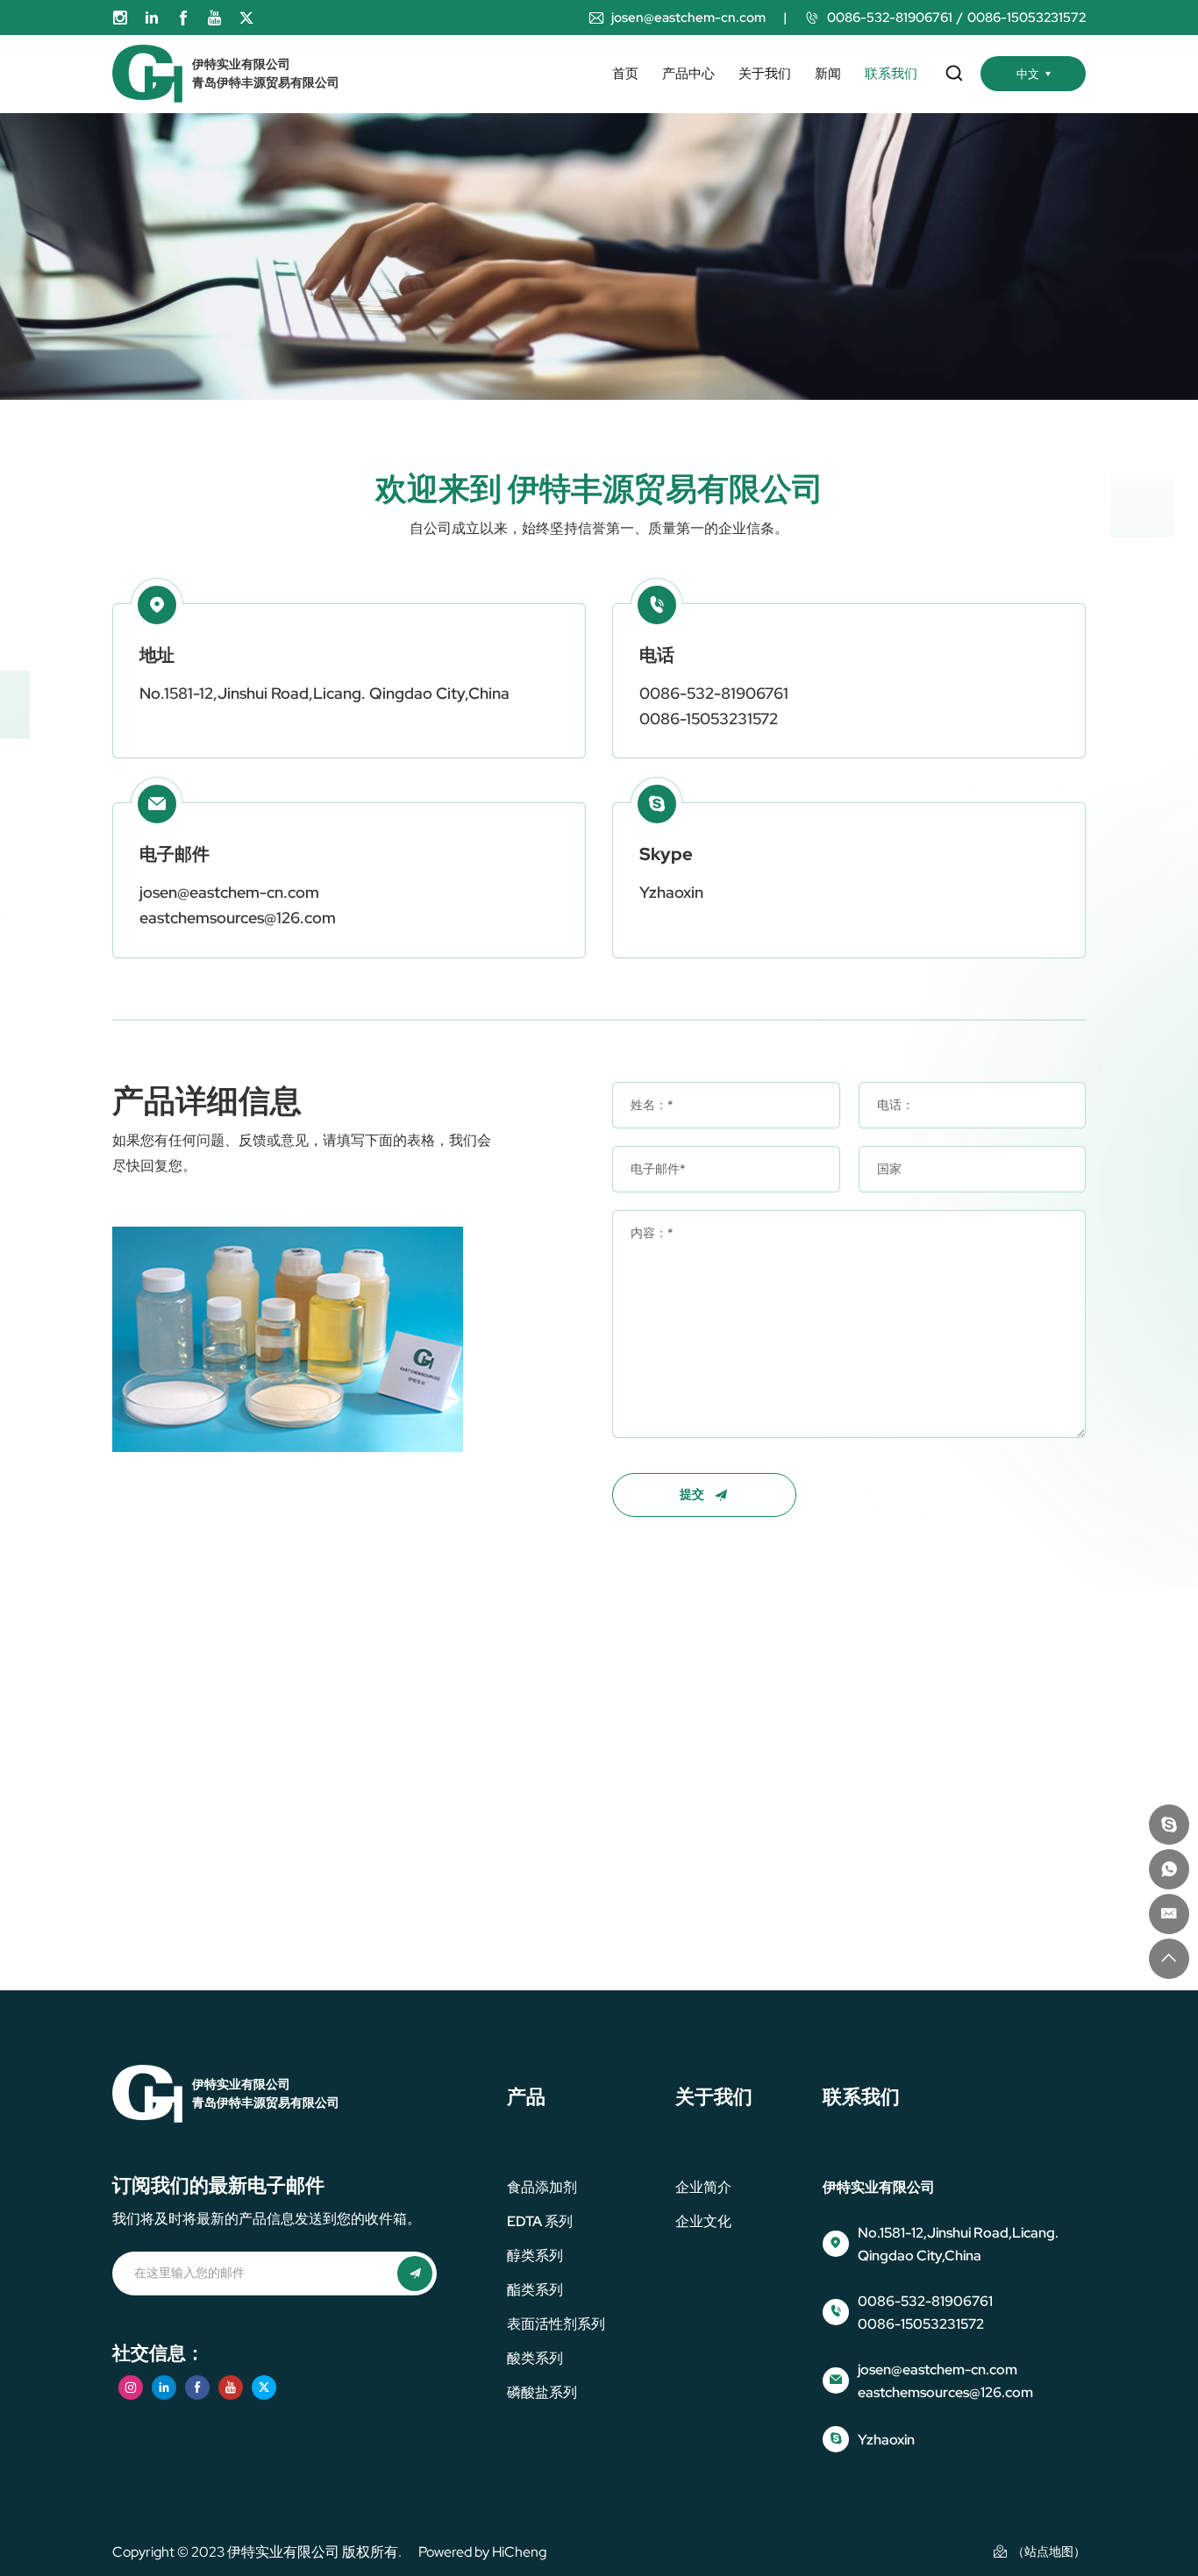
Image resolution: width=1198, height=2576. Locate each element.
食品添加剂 (542, 2187)
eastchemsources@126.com (238, 918)
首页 (625, 74)
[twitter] (246, 18)
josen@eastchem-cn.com (688, 18)
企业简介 (703, 2187)
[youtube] (215, 18)
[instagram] (120, 18)
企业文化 (703, 2221)
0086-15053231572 (1027, 18)
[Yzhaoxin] (1169, 1825)
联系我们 (891, 74)
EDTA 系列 (540, 2221)
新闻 (828, 74)
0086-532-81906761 (890, 18)
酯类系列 (535, 2290)
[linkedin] (152, 18)
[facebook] (183, 18)
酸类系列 (535, 2358)
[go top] (1169, 1959)
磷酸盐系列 (542, 2392)
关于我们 (765, 74)
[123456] (1169, 1869)
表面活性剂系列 (556, 2324)
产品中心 (688, 74)
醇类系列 (535, 2256)
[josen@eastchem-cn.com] (1169, 1914)
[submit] (415, 2274)
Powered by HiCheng (482, 2552)
